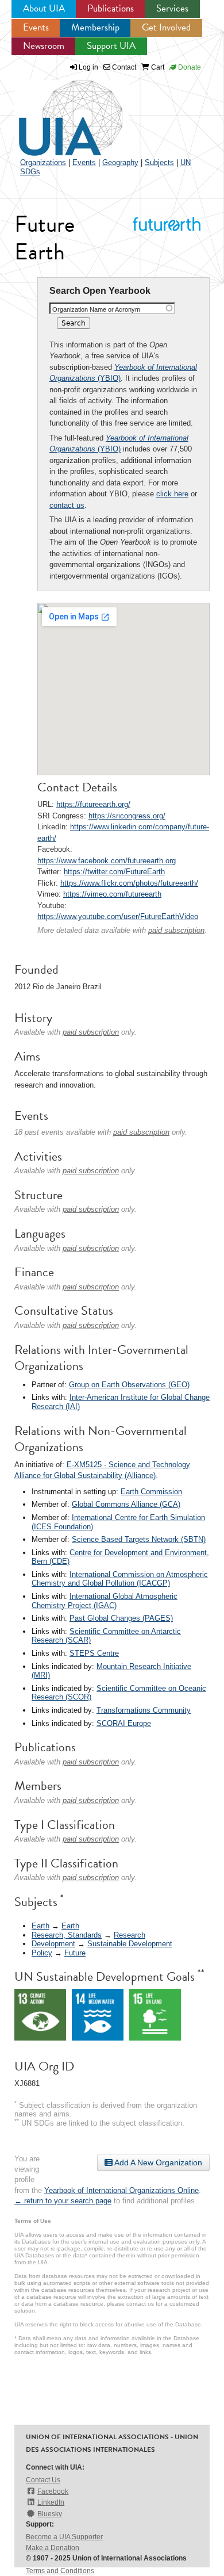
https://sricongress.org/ (127, 816)
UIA (57, 112)
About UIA (44, 8)
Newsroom (44, 46)
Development (53, 1944)
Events (36, 27)
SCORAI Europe (124, 1723)
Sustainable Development (130, 1944)
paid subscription (176, 930)
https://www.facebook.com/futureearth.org (107, 861)
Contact (123, 67)
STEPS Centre (94, 1653)
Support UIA (111, 46)
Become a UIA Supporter (64, 2537)
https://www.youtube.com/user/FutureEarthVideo (118, 916)
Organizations (43, 162)
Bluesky (50, 2514)
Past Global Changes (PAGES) (121, 1618)
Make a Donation (53, 2548)
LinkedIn (51, 2502)
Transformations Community (144, 1710)
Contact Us (43, 2480)
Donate (189, 67)
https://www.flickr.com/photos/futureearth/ (129, 883)
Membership (95, 27)
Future (75, 1953)
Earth (40, 1926)
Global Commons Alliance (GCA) (126, 1504)
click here (172, 494)
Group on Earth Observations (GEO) (129, 1385)
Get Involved (166, 27)
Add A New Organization (157, 2162)
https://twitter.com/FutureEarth (114, 872)
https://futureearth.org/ (93, 804)
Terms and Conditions (60, 2571)
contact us (67, 505)
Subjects (159, 162)
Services (172, 8)
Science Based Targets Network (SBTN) (139, 1539)
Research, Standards (67, 1935)
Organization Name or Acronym (96, 309)
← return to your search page (63, 2201)
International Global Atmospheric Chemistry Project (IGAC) (105, 1601)
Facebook (53, 2491)
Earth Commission (151, 1492)
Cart (157, 67)
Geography (120, 162)
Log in (88, 67)
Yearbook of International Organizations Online (121, 2190)
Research (130, 1935)
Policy (42, 1953)
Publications (111, 8)
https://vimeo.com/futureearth (112, 894)
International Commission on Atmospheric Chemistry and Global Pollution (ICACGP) (120, 1579)
